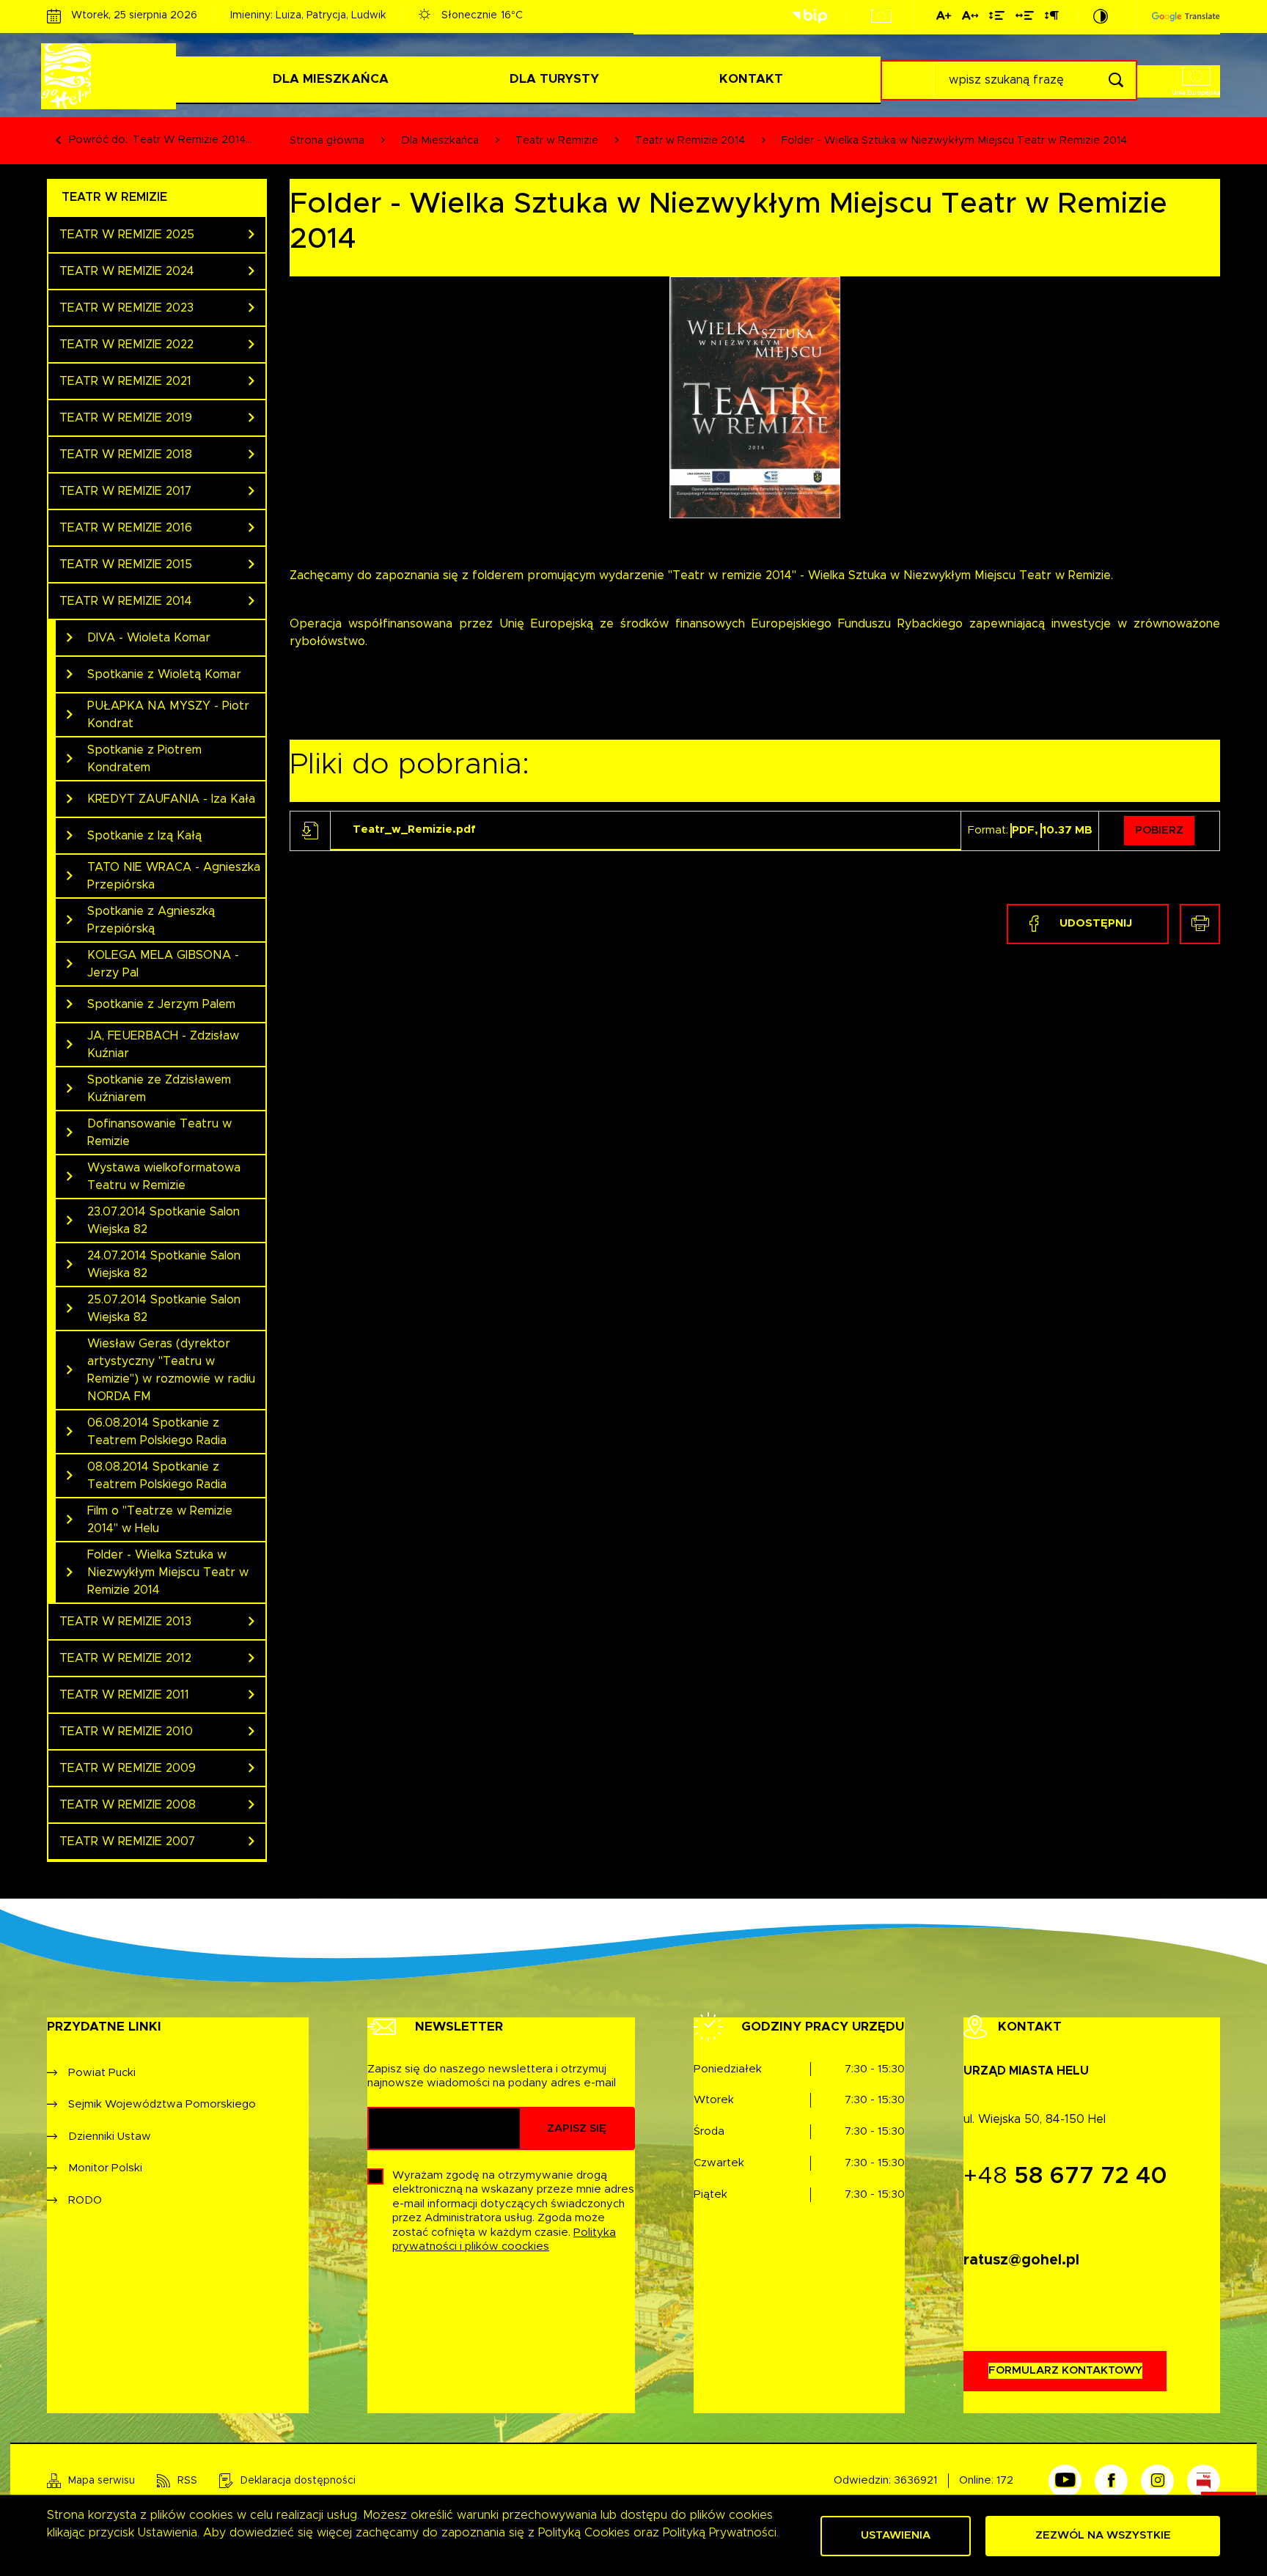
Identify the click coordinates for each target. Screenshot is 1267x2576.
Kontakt (751, 79)
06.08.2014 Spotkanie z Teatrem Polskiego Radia (157, 1432)
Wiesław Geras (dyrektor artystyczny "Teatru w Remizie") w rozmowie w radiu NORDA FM (171, 1370)
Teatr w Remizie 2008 (128, 1805)
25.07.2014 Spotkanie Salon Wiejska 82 (164, 1309)
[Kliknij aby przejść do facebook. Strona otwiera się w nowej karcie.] (1111, 2481)
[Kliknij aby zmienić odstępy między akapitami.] (1051, 18)
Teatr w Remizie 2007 (127, 1841)
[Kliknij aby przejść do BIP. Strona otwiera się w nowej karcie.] (809, 16)
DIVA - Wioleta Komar (149, 638)
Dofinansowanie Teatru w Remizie (159, 1133)
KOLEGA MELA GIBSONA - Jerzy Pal (163, 964)
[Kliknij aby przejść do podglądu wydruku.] (1200, 924)
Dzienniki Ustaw (110, 2137)
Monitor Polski (105, 2168)
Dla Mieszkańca (331, 79)
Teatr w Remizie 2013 (125, 1622)
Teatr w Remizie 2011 (124, 1695)
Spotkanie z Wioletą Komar (164, 674)
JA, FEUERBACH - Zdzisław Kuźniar (163, 1045)
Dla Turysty (554, 79)
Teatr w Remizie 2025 (127, 235)
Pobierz (1159, 830)
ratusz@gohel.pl (1021, 2260)
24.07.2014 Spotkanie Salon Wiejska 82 (164, 1265)
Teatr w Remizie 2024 (127, 271)
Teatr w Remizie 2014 (126, 601)
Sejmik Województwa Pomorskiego (162, 2104)
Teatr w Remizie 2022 (126, 345)
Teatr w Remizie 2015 (126, 564)
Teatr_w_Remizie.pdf (414, 829)
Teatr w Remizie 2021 (125, 381)
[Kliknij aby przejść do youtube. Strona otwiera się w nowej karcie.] (1065, 2481)
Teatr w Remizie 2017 (125, 491)
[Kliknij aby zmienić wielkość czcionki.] (944, 18)
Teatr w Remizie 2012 (125, 1658)
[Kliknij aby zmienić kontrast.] (1101, 16)
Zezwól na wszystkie (1103, 2535)
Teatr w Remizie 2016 (126, 528)
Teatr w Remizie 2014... (192, 140)
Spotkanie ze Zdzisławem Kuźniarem (159, 1089)
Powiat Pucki (102, 2073)
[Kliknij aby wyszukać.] (1116, 80)
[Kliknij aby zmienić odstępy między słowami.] (1025, 18)
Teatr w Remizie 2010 (126, 1732)
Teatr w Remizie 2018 (126, 455)
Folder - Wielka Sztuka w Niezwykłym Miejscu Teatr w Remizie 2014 (168, 1572)
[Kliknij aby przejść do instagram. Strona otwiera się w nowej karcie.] (1157, 2481)
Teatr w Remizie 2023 (126, 308)
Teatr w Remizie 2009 (128, 1768)
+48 (1065, 2176)
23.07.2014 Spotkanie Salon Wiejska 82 (164, 1221)
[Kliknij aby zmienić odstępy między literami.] (970, 18)
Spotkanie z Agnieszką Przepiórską (151, 920)
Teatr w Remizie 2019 (126, 418)
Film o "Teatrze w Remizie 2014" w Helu (160, 1520)
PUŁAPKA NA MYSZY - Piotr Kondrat (168, 715)
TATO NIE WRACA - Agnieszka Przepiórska (174, 876)
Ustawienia (896, 2535)
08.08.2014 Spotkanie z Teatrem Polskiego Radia (157, 1476)
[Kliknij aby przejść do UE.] (881, 16)
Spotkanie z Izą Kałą (144, 836)
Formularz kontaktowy (1065, 2370)
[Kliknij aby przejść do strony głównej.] (111, 76)
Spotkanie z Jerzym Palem (161, 1004)
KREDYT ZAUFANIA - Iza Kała (171, 799)
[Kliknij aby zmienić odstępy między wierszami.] (997, 18)
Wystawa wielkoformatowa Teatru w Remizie (164, 1177)
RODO (85, 2200)
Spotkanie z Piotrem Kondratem (144, 759)
